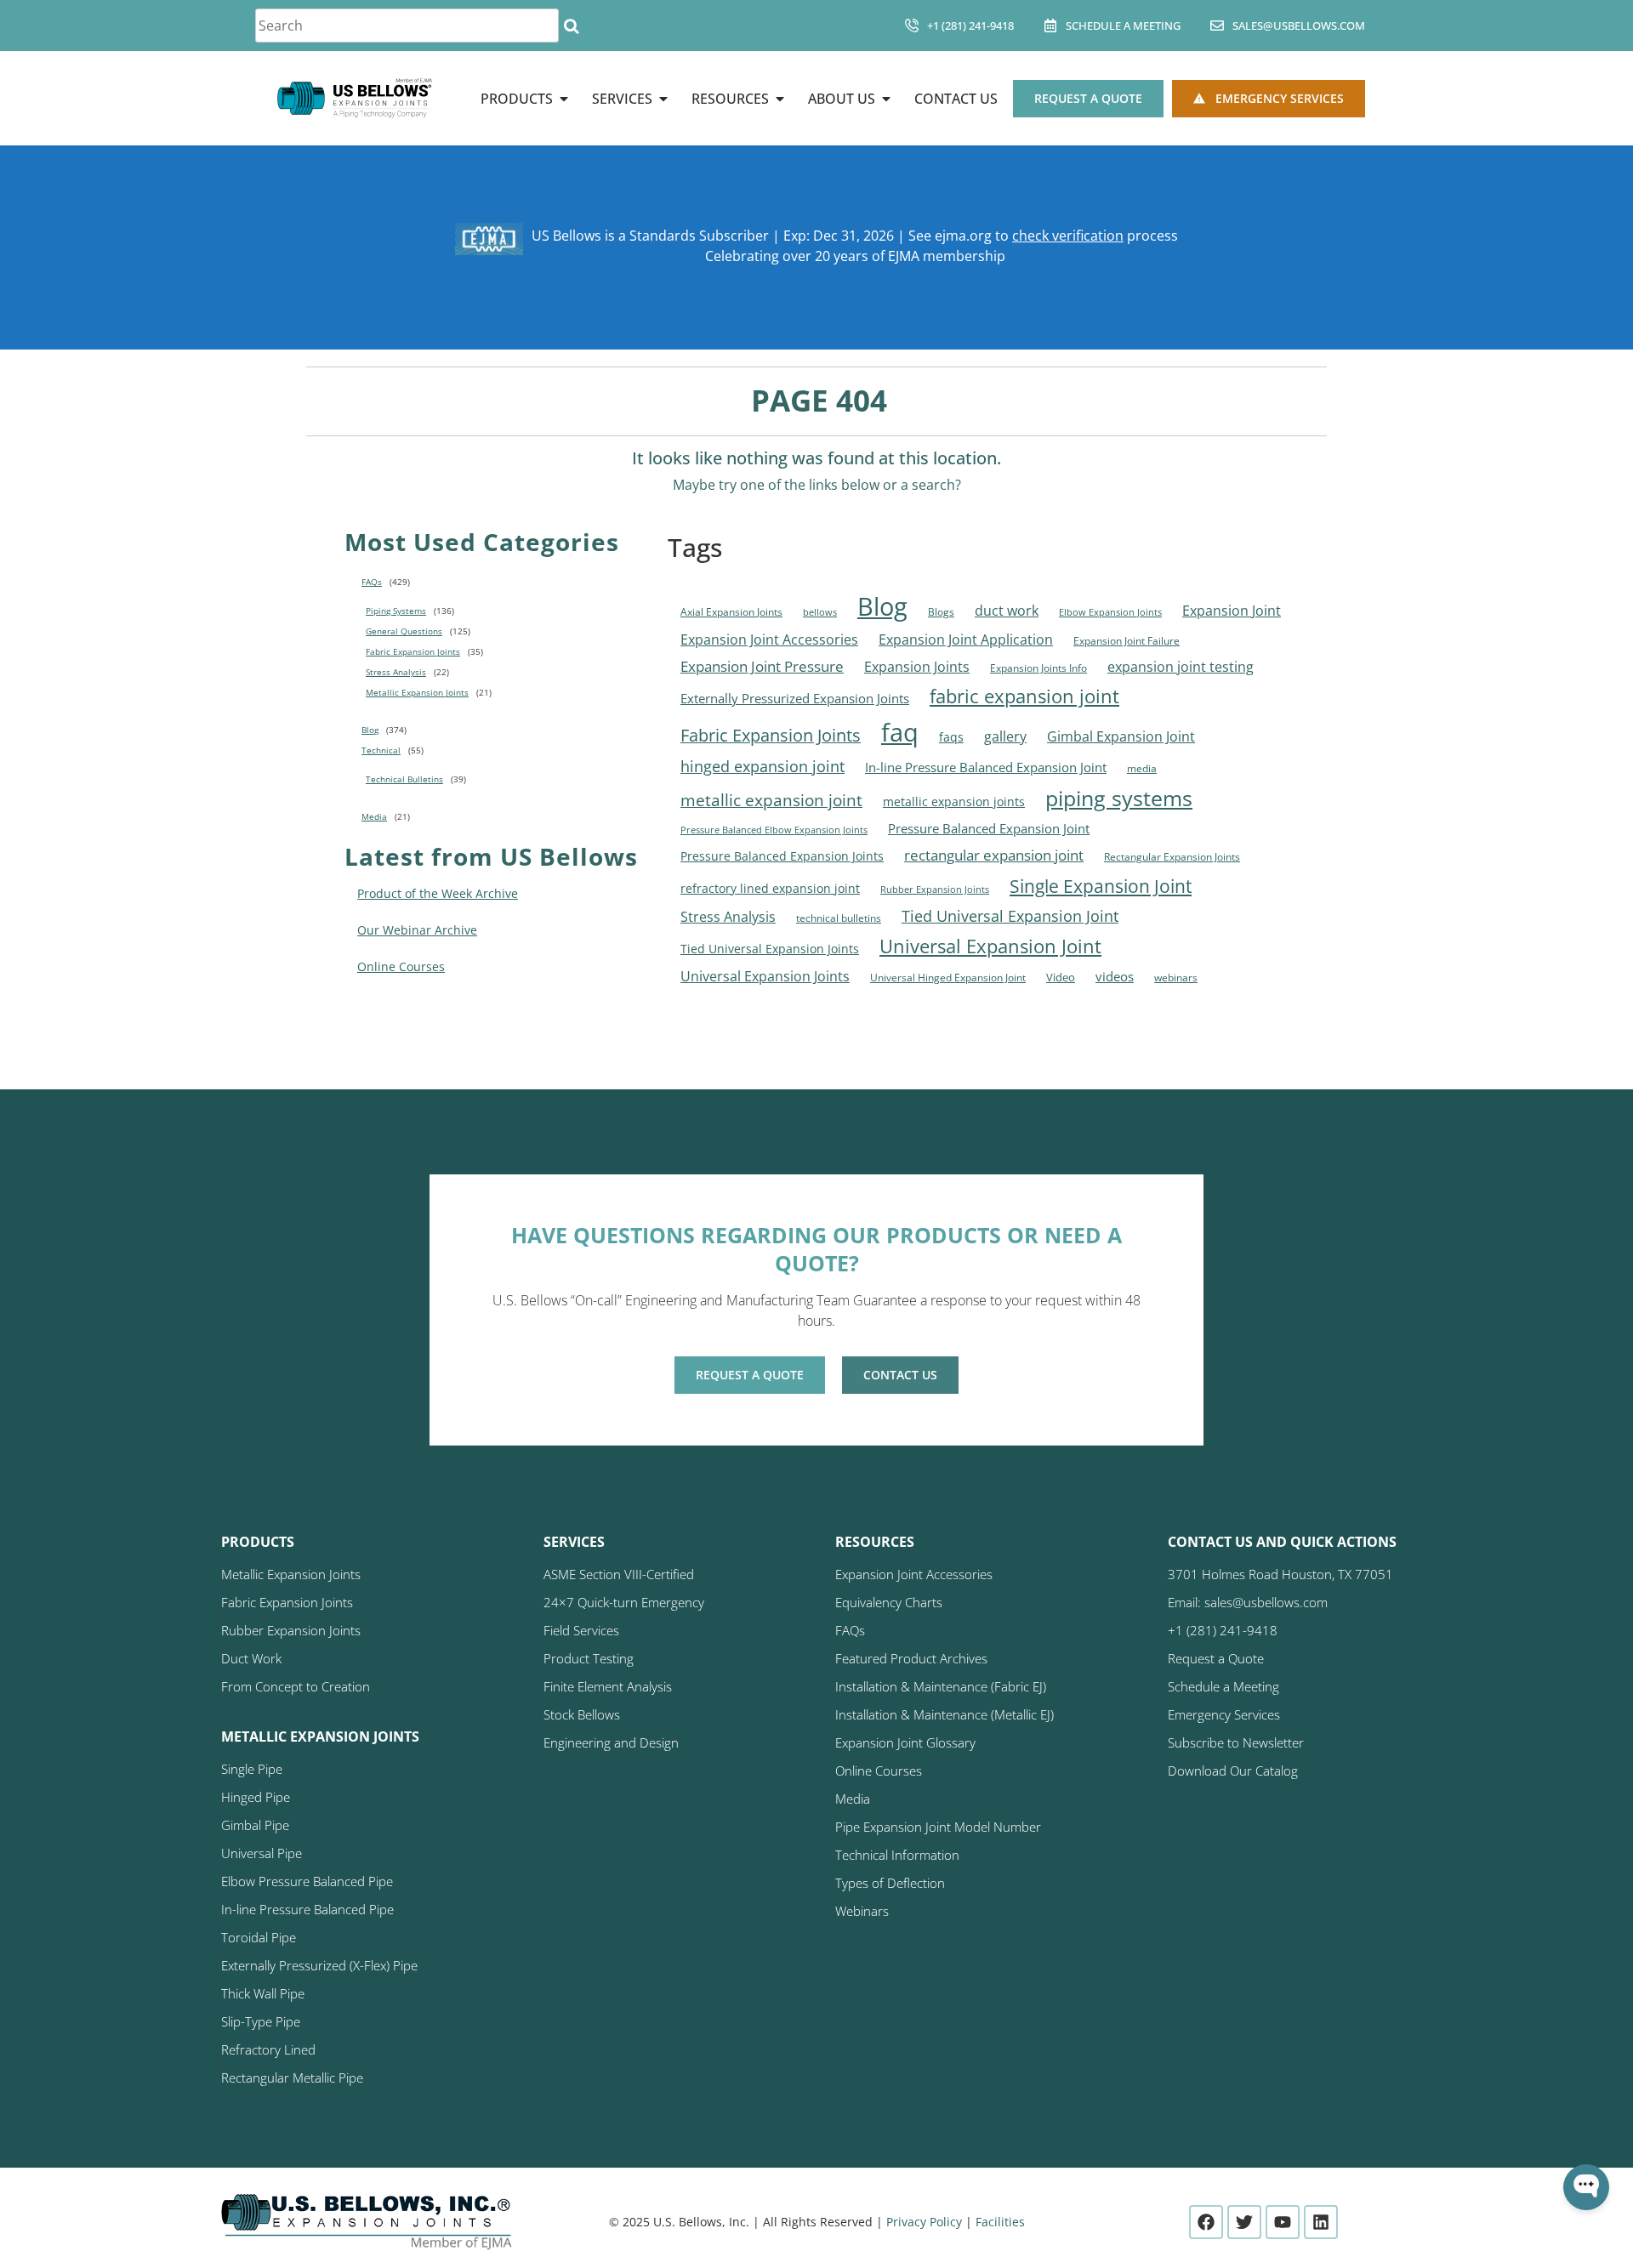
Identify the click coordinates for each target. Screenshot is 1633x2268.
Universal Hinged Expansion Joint (948, 978)
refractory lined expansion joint (770, 888)
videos (1115, 976)
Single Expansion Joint (1101, 886)
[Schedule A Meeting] (1050, 26)
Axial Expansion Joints (731, 612)
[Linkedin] (1321, 2222)
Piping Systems (396, 611)
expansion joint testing (1181, 667)
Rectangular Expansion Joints (1172, 857)
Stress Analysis (396, 672)
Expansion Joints (917, 667)
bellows (820, 612)
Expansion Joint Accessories (769, 639)
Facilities (1000, 2222)
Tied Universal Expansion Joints (770, 949)
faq (900, 732)
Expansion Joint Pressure (762, 666)
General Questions (404, 631)
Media (374, 816)
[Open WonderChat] (1586, 2187)
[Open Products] (564, 99)
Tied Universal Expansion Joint (1010, 915)
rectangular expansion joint (994, 855)
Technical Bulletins (404, 779)
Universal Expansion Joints (765, 976)
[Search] (571, 26)
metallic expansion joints (954, 801)
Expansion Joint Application (966, 639)
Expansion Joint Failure (1127, 641)
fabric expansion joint (1024, 696)
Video (1061, 977)
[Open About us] (886, 99)
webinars (1176, 978)
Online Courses (401, 966)
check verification (1068, 236)
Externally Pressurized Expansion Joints (795, 698)
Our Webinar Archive (417, 930)
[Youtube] (1283, 2222)
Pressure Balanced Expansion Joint (989, 828)
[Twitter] (1244, 2222)
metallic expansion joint (771, 800)
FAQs (372, 582)
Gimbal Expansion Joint (1121, 736)
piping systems (1119, 798)
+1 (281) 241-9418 (970, 26)
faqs (951, 737)
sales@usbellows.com (1299, 26)
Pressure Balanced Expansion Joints (782, 856)
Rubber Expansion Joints (935, 890)
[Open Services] (663, 99)
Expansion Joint (1232, 611)
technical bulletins (839, 918)
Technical (381, 750)
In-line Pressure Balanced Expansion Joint (986, 767)
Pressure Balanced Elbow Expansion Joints (774, 830)
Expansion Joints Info (1038, 668)
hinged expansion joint (762, 766)
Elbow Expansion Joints (1110, 612)
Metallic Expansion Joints (417, 692)
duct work (1007, 610)
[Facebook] (1206, 2222)
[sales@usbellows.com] (1217, 26)
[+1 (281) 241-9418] (912, 26)
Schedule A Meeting (1123, 26)
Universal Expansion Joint (990, 946)
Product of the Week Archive (438, 893)
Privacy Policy (924, 2222)
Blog (370, 730)
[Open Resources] (780, 99)
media (1142, 768)
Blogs (941, 612)
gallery (1005, 736)
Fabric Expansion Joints (413, 651)
